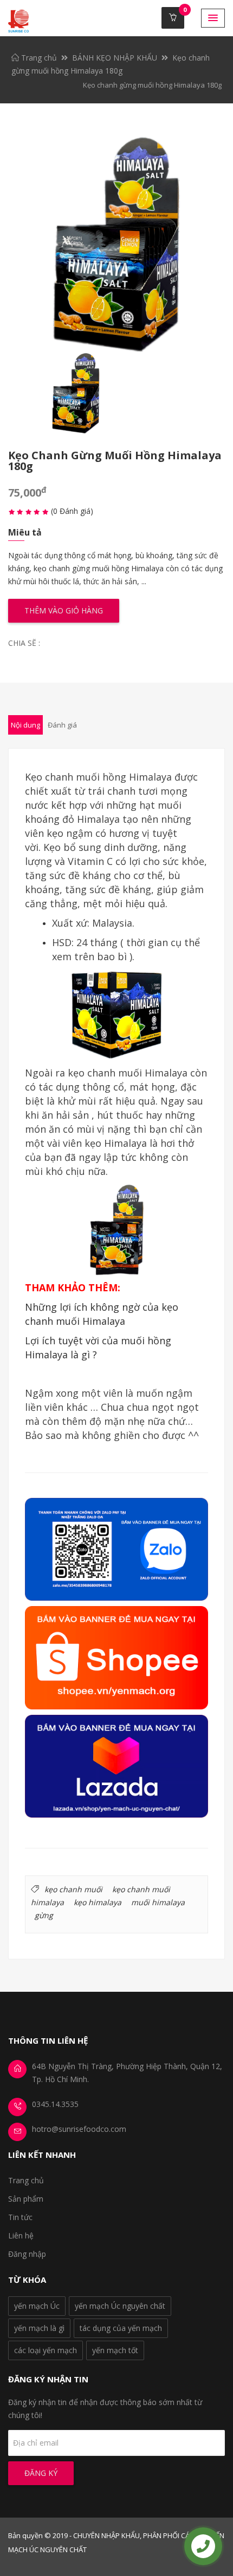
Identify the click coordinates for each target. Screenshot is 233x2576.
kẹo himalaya (98, 1902)
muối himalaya (158, 1902)
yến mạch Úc (37, 2306)
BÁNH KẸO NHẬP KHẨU (115, 58)
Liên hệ (21, 2235)
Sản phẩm (26, 2199)
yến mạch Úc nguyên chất (120, 2306)
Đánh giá (62, 725)
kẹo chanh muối (73, 1889)
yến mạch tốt (115, 2350)
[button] (213, 18)
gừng (44, 1915)
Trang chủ (38, 58)
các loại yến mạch (46, 2350)
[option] (116, 245)
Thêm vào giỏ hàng (64, 610)
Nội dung (25, 725)
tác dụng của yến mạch (121, 2328)
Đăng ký (41, 2473)
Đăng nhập (27, 2254)
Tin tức (20, 2217)
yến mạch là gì (39, 2328)
